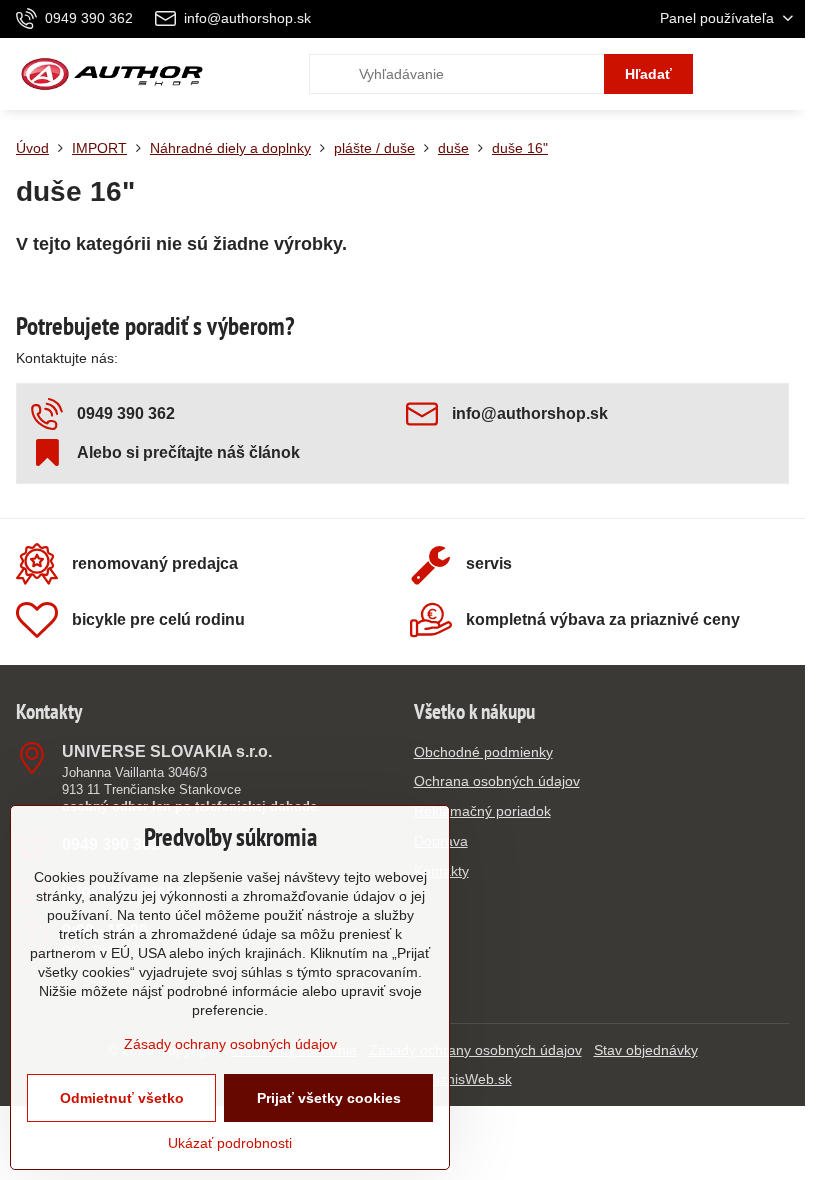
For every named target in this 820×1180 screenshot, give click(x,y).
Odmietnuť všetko (122, 1098)
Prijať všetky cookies (329, 1098)
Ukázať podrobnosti (230, 1143)
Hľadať (648, 74)
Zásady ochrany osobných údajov (475, 1050)
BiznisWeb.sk (470, 1079)
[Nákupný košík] (733, 74)
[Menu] (781, 74)
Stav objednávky (646, 1050)
